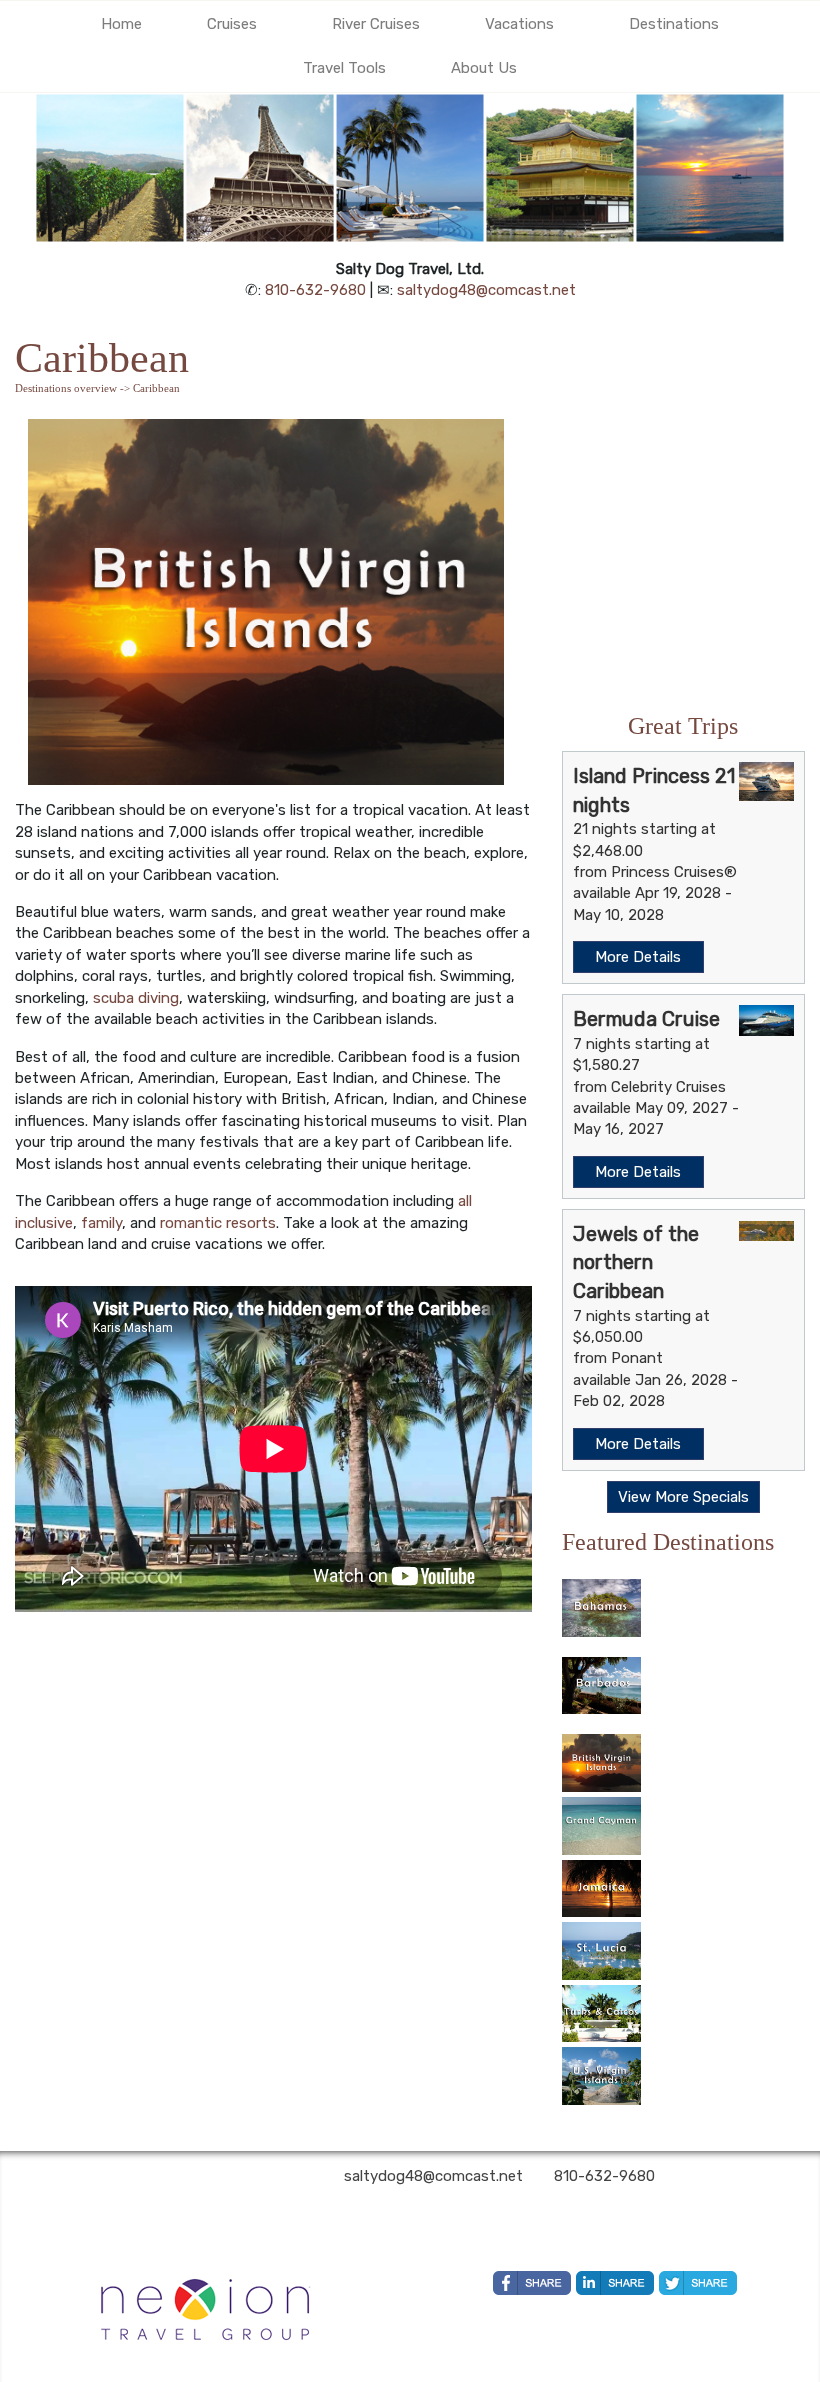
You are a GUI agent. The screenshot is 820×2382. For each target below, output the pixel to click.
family (101, 1223)
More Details (638, 957)
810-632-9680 (315, 290)
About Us (484, 68)
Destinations (674, 24)
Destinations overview (66, 388)
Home (121, 24)
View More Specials (683, 1497)
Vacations (519, 24)
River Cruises (376, 24)
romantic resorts (218, 1223)
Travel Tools (344, 68)
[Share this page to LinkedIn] (615, 2283)
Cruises (232, 24)
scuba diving (136, 998)
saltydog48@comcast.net (486, 290)
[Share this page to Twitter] (698, 2283)
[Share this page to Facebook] (532, 2283)
